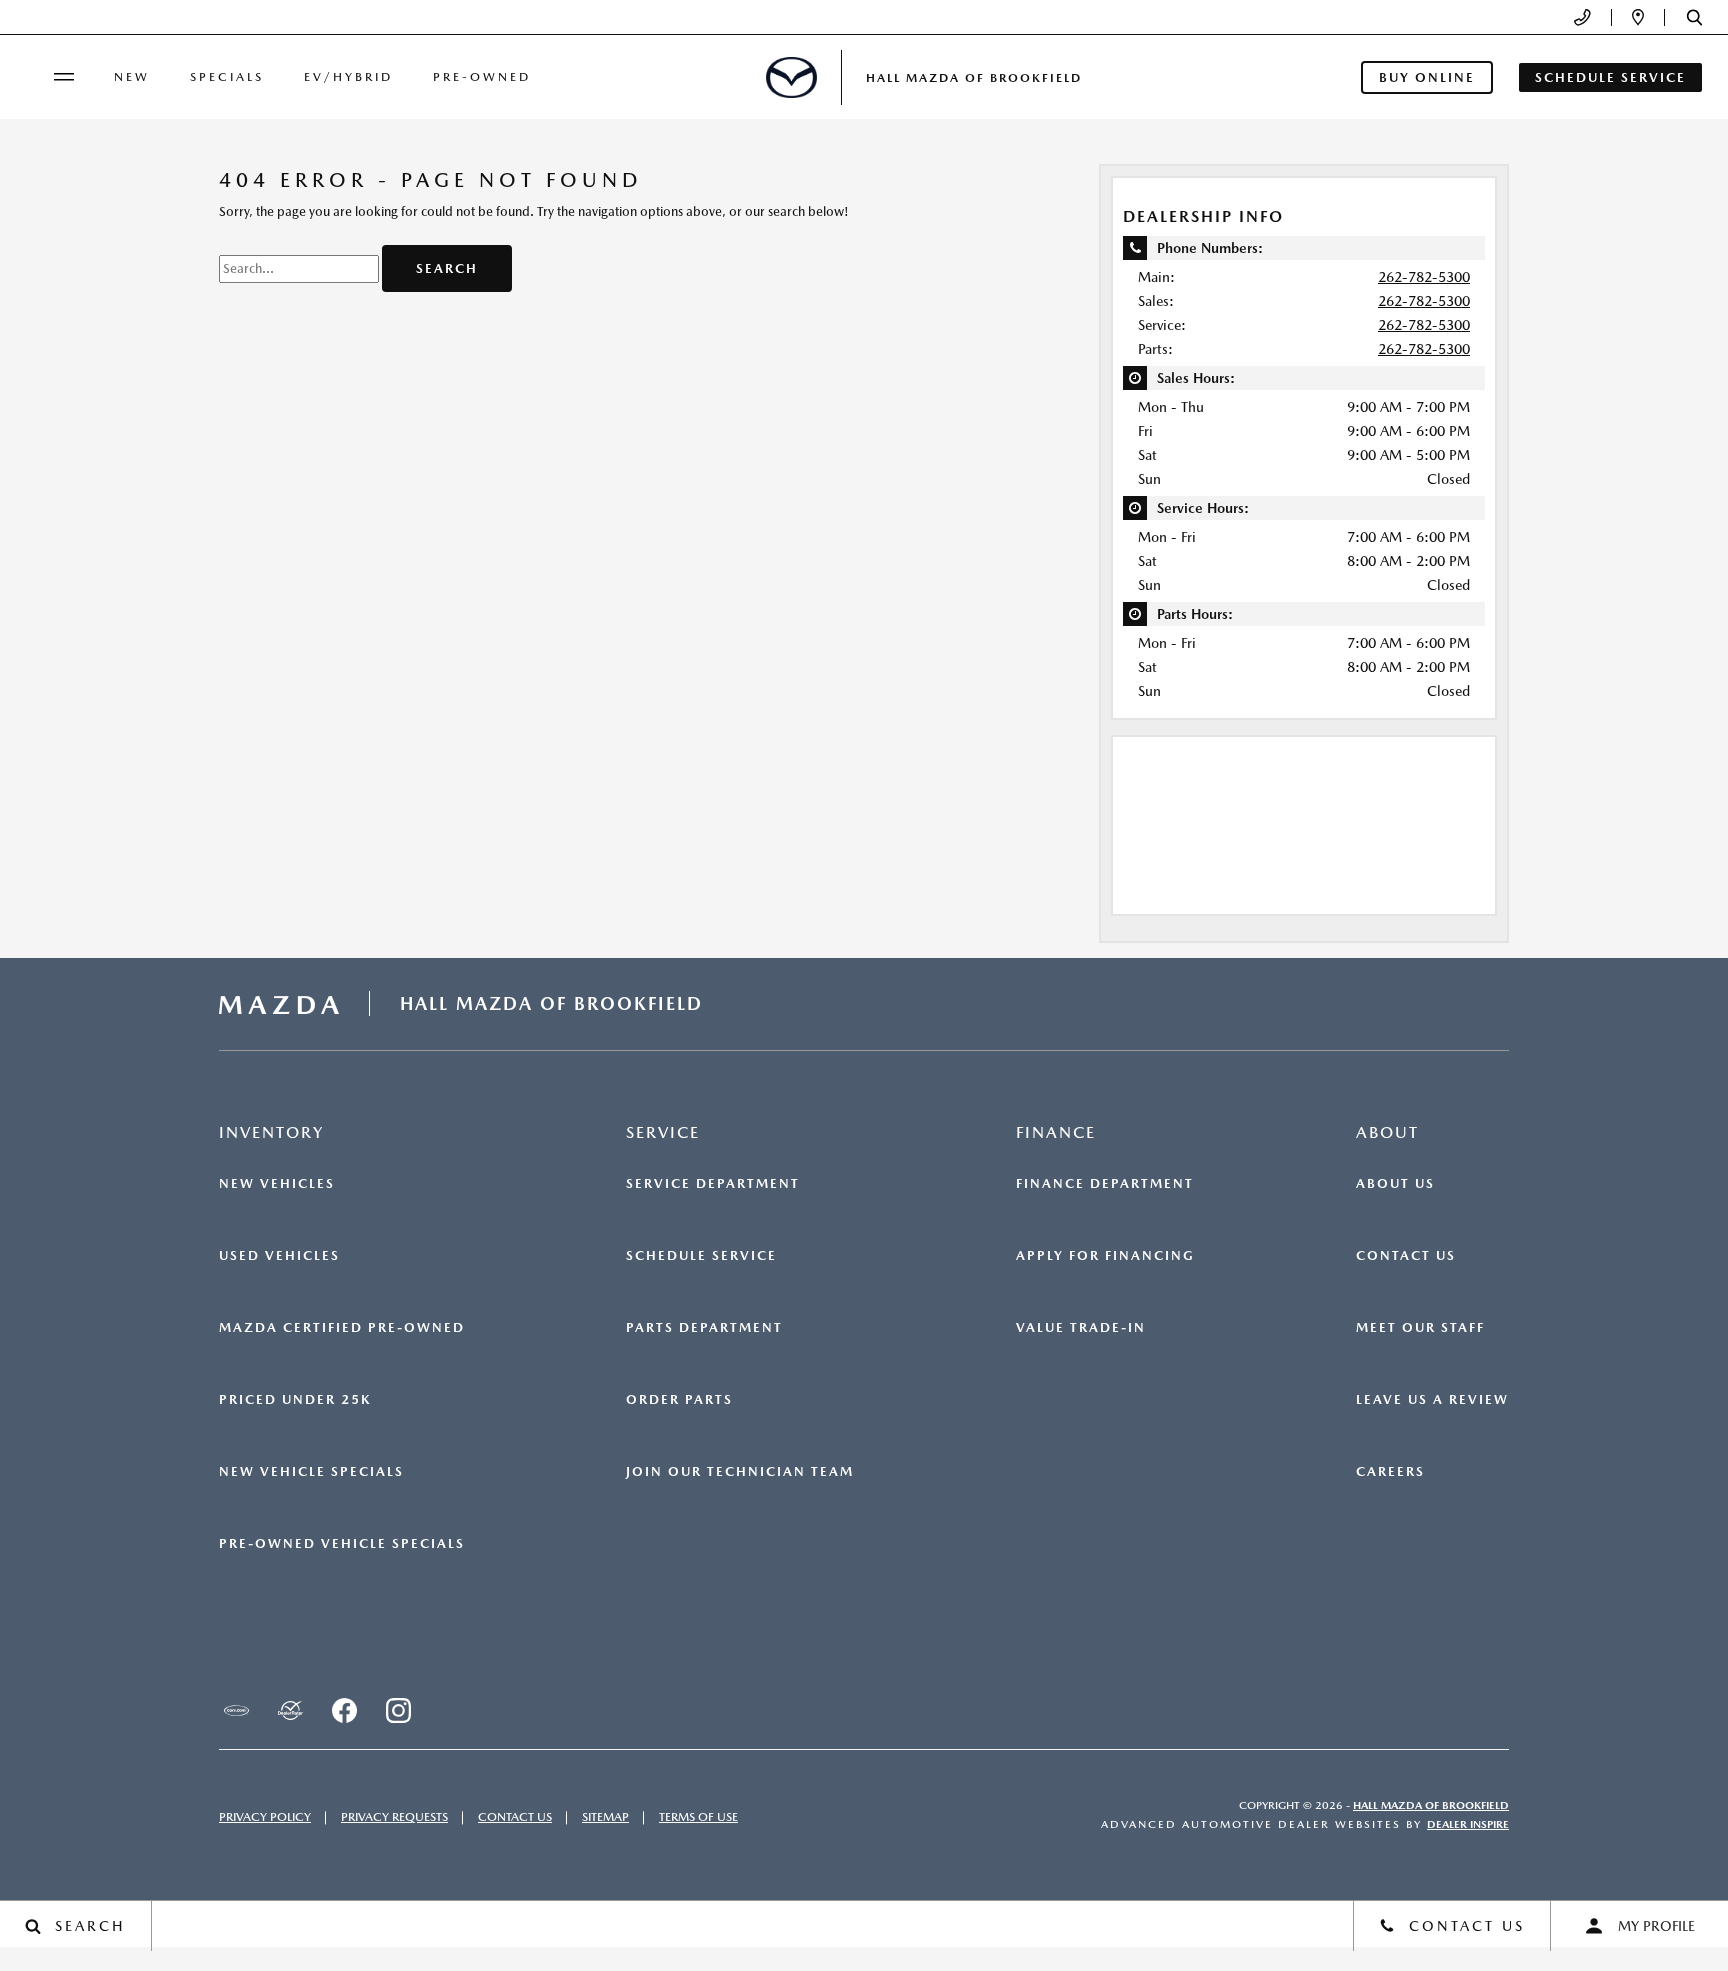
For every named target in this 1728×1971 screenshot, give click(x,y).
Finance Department (1105, 1184)
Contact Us (1406, 1256)
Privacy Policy (265, 1817)
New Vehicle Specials (311, 1472)
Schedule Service (701, 1256)
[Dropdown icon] (1582, 17)
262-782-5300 (1424, 277)
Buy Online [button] (1427, 77)
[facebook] (344, 1711)
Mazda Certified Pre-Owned (342, 1328)
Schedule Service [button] (1610, 77)
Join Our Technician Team (740, 1472)
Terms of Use (698, 1817)
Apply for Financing (1105, 1256)
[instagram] (398, 1711)
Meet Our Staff (1420, 1328)
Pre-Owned (482, 77)
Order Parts (679, 1400)
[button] (1694, 17)
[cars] (236, 1711)
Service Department (713, 1184)
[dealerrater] (290, 1711)
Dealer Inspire (1468, 1824)
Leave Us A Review (1432, 1400)
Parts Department (704, 1328)
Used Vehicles (279, 1256)
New (132, 77)
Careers (1390, 1472)
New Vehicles (277, 1184)
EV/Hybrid (348, 77)
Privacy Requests (394, 1817)
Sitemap (605, 1817)
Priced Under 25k (295, 1400)
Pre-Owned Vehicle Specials (342, 1544)
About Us (1395, 1184)
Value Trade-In (1081, 1328)
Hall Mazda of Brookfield (1431, 1805)
